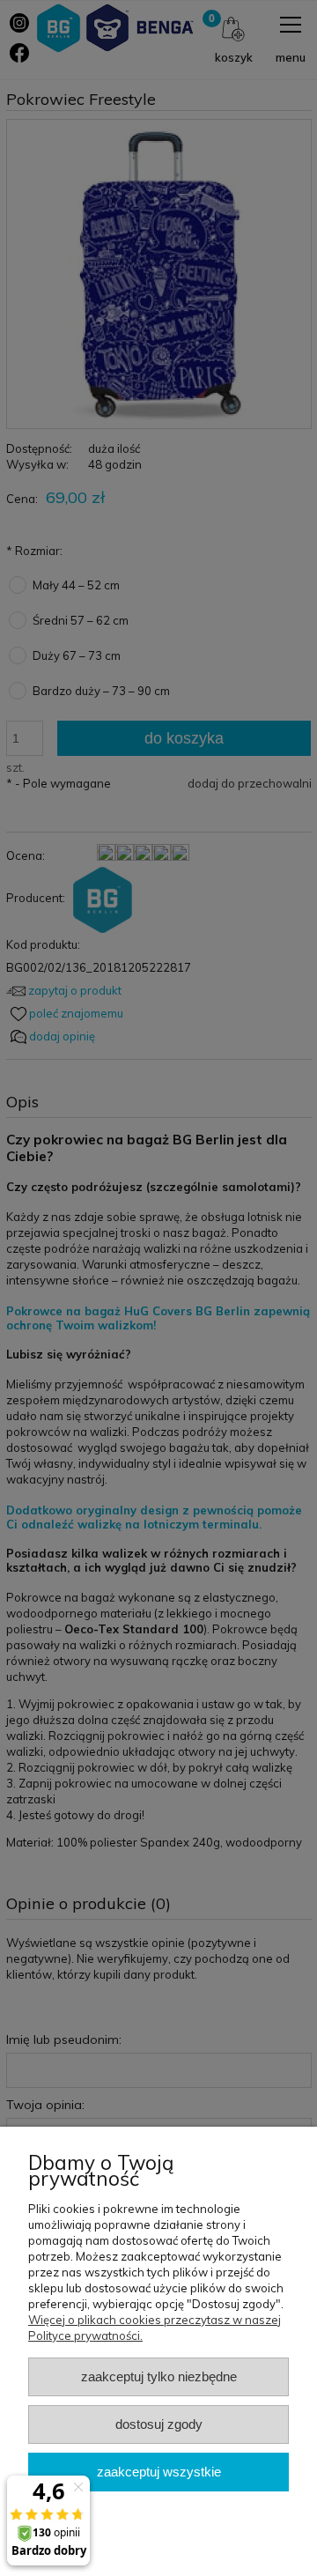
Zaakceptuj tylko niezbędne (159, 2376)
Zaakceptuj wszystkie (159, 2472)
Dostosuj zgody (159, 2424)
